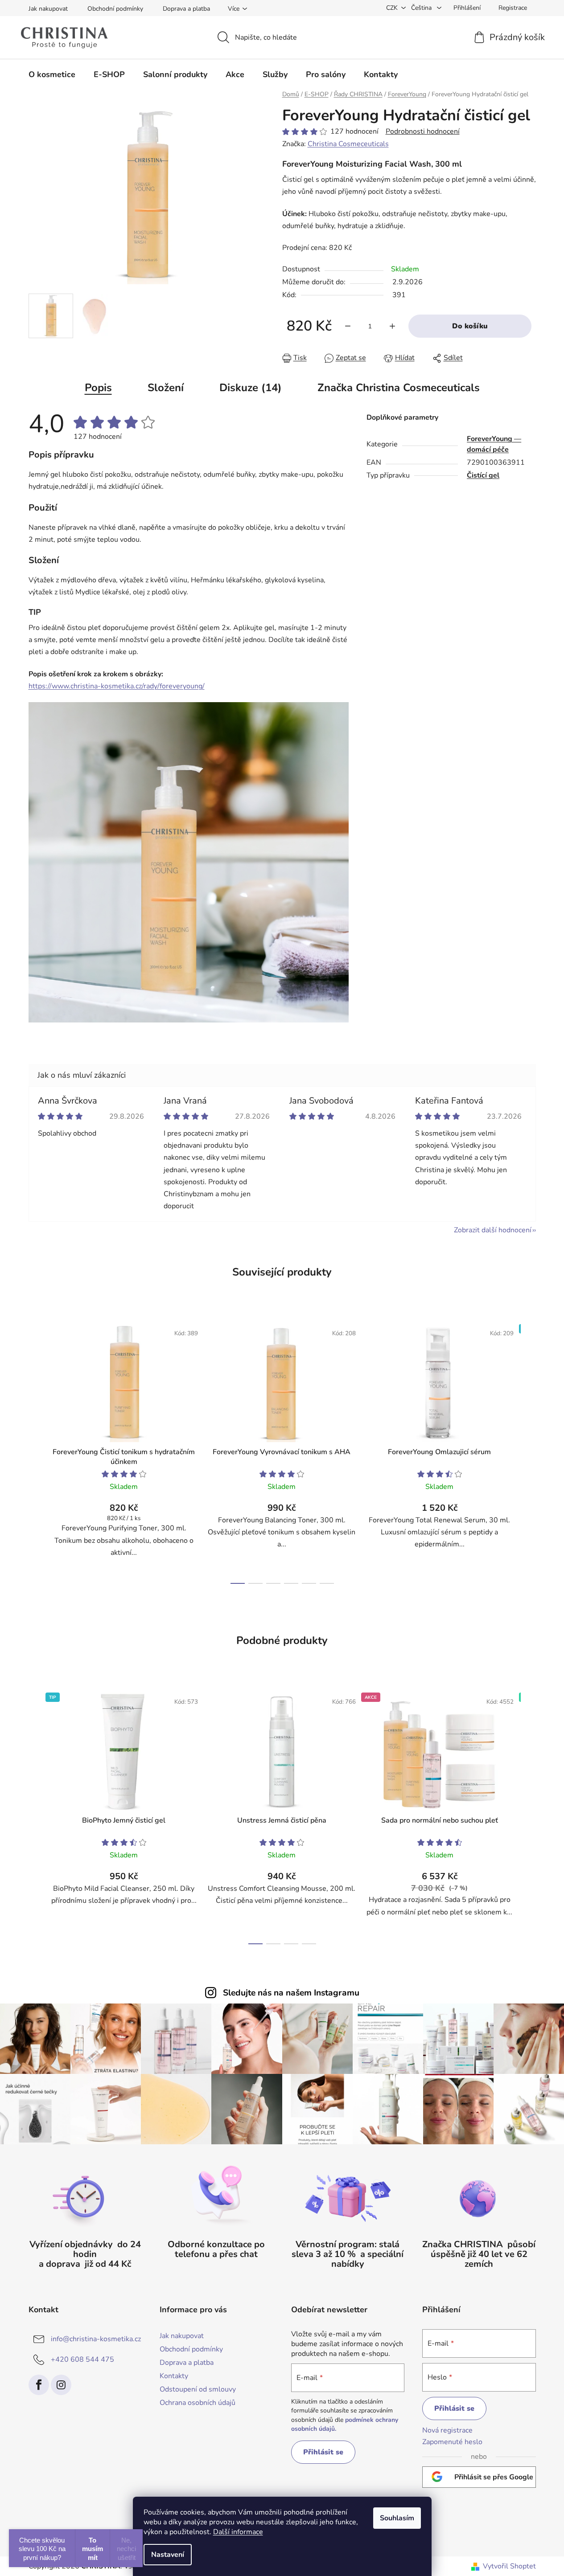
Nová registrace (447, 2430)
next (529, 1451)
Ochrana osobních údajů (198, 2403)
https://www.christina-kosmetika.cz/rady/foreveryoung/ (117, 686)
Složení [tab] (166, 388)
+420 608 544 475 (82, 2359)
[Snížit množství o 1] (348, 326)
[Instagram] (61, 2385)
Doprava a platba (186, 9)
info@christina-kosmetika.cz (96, 2339)
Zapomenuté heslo (452, 2442)
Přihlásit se (323, 2452)
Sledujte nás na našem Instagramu (291, 1993)
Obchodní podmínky (115, 9)
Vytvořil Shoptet (509, 2566)
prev (36, 1451)
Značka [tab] (399, 388)
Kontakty (174, 2376)
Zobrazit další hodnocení (493, 1230)
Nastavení (168, 2555)
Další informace (238, 2532)
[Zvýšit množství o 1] (392, 326)
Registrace (513, 8)
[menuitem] (52, 74)
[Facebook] (39, 2385)
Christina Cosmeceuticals (348, 144)
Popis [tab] (98, 388)
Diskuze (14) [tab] (251, 388)
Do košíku (470, 326)
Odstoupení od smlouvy (198, 2389)
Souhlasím (397, 2518)
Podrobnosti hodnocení (423, 131)
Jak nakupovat (48, 9)
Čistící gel (483, 475)
